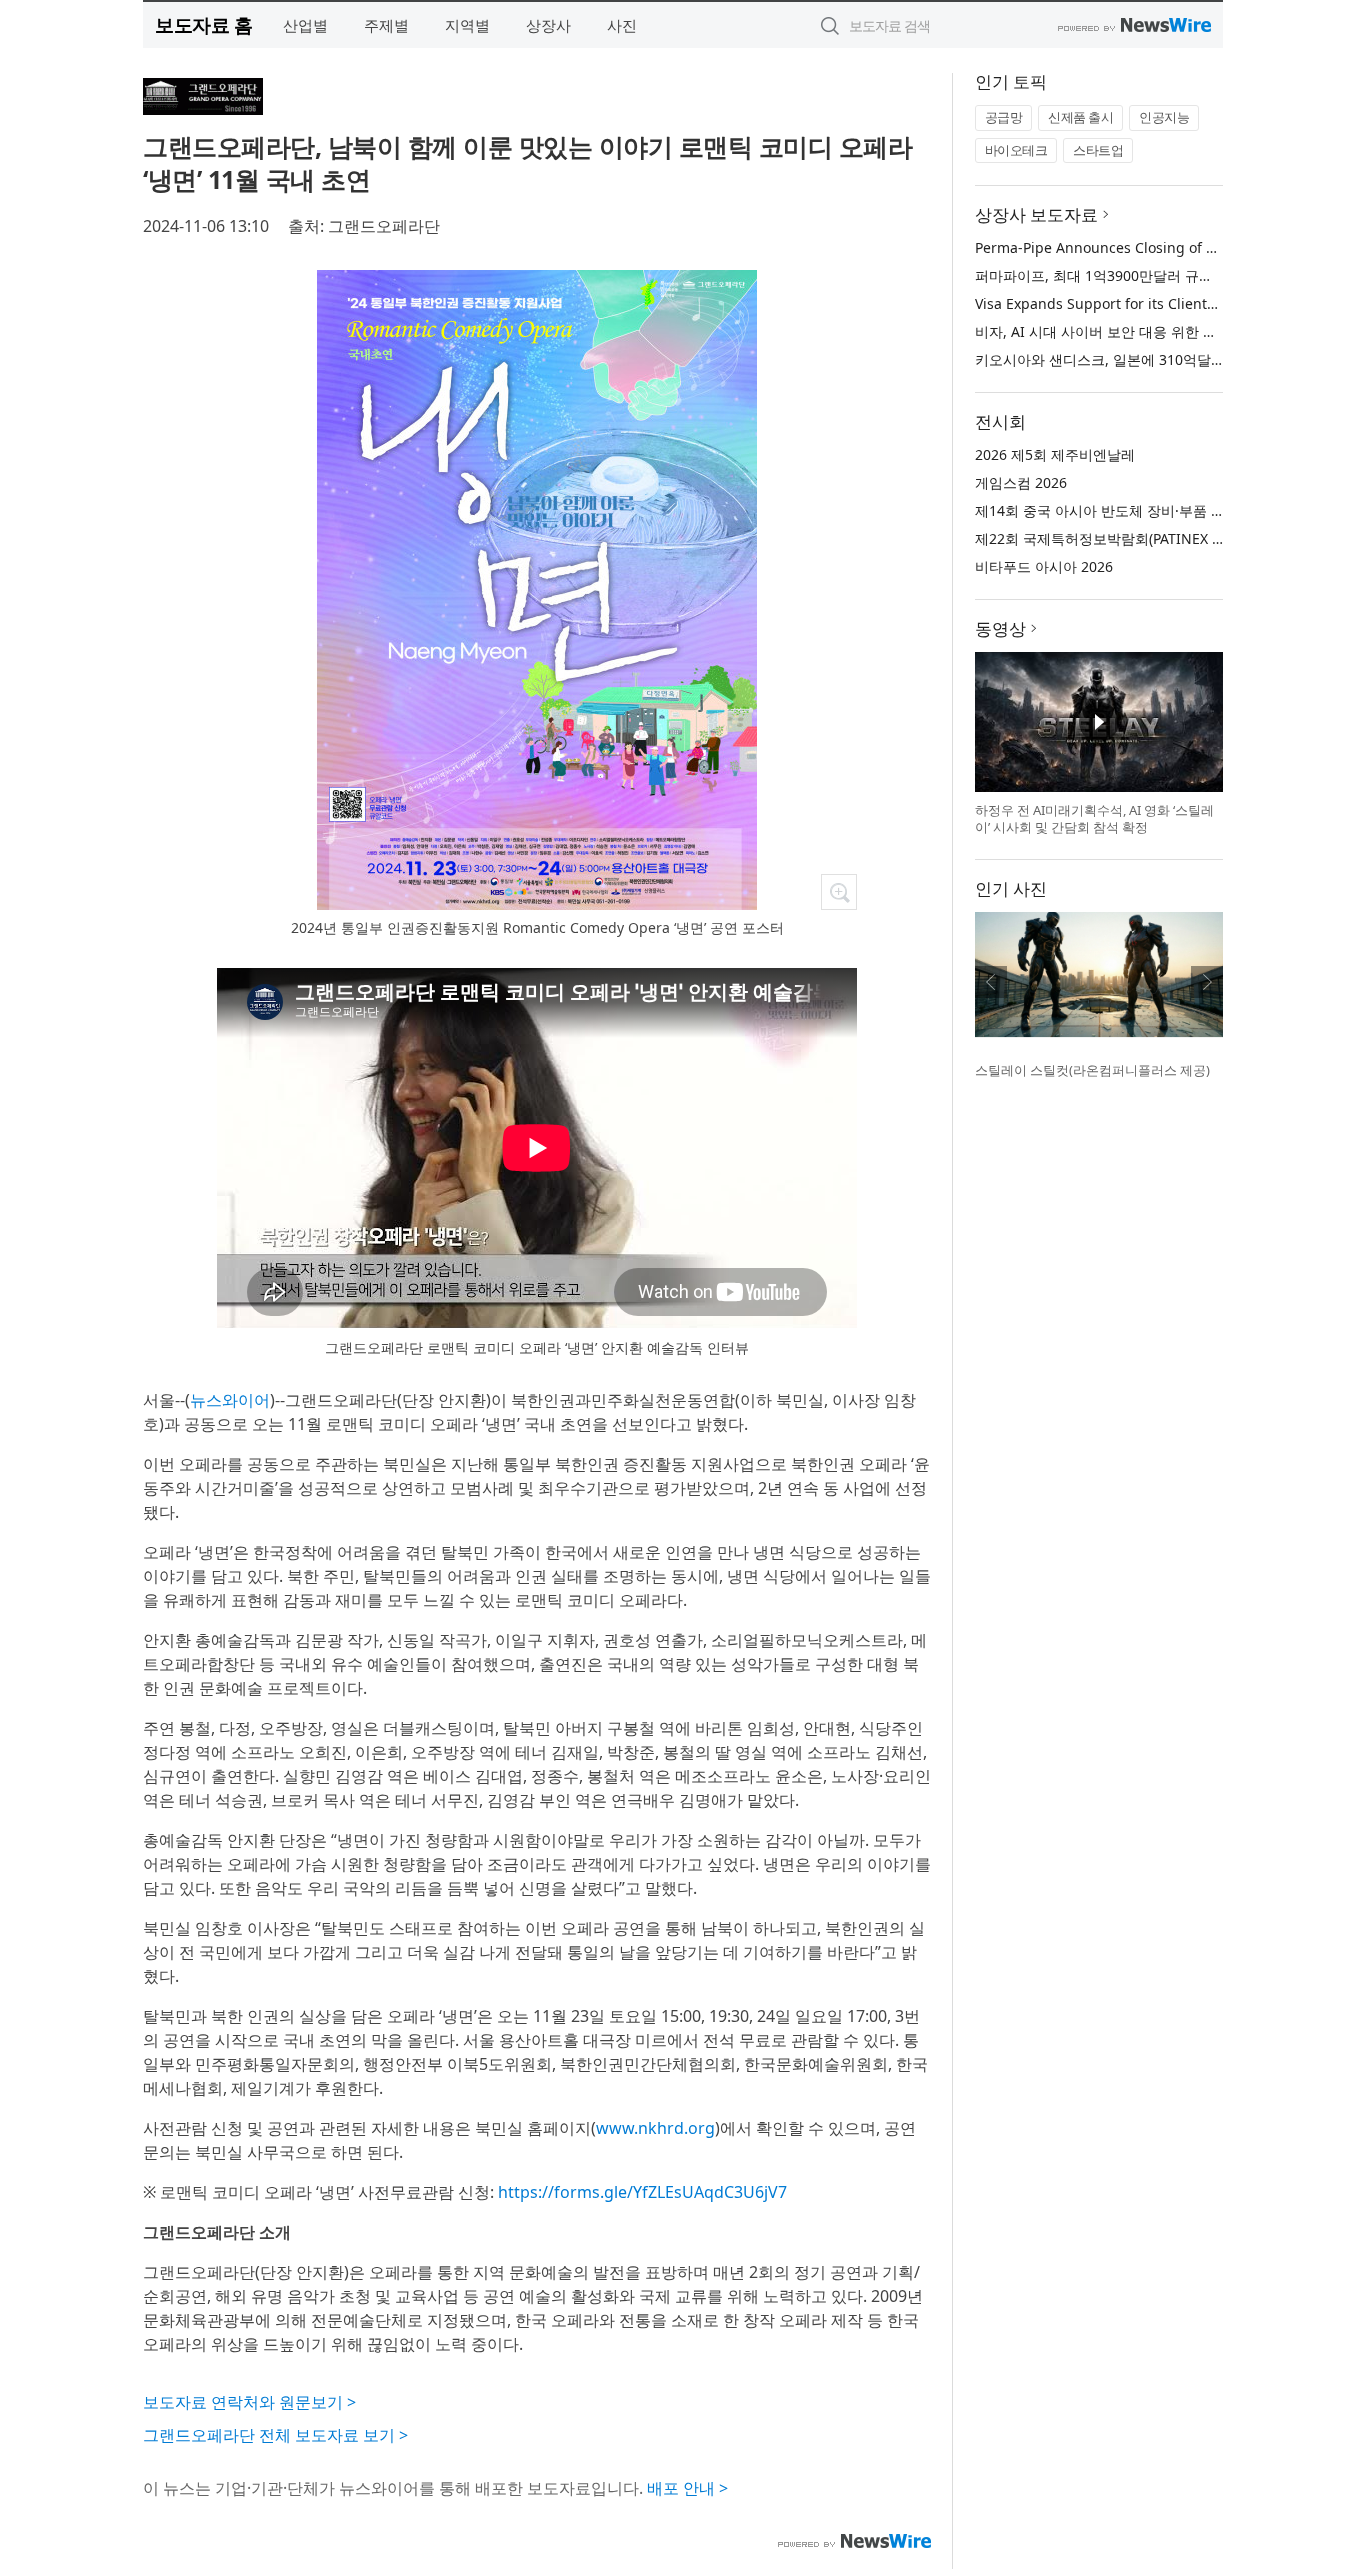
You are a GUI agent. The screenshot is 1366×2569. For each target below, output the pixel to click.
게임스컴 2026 (1021, 482)
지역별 (467, 25)
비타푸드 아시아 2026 (1044, 566)
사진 (622, 25)
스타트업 (1098, 150)
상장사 (548, 25)
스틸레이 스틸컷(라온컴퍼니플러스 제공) (1092, 1070)
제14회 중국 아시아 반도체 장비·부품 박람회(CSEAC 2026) (1157, 510)
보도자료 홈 (203, 24)
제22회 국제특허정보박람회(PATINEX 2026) (1111, 538)
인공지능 (1164, 117)
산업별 (305, 25)
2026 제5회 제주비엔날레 (1055, 454)
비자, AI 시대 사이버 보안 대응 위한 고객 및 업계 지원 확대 (1160, 331)
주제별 (386, 25)
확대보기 (839, 892)
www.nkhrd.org (655, 2128)
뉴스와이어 (230, 1400)
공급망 (1004, 117)
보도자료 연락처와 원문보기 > (249, 2402)
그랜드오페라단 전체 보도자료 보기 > (275, 2435)
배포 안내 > (687, 2488)
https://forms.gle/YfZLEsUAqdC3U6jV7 (642, 2192)
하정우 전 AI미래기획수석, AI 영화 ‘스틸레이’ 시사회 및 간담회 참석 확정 (1094, 819)
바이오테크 (1016, 150)
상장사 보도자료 (1036, 214)
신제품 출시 (1080, 117)
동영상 (1000, 628)
